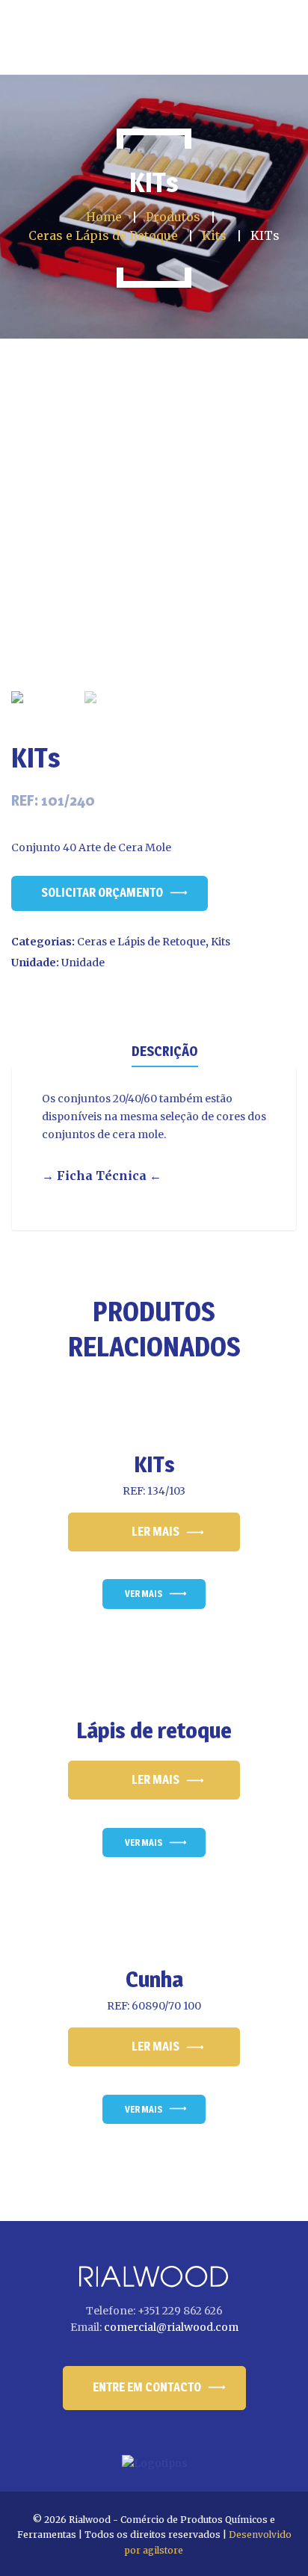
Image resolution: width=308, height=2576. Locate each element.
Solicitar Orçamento (102, 893)
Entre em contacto (147, 2387)
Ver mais (144, 1594)
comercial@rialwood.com (171, 2327)
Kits (221, 942)
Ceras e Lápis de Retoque (141, 942)
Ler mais (155, 1532)
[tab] (165, 1050)
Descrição (165, 1051)
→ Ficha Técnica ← (102, 1176)
